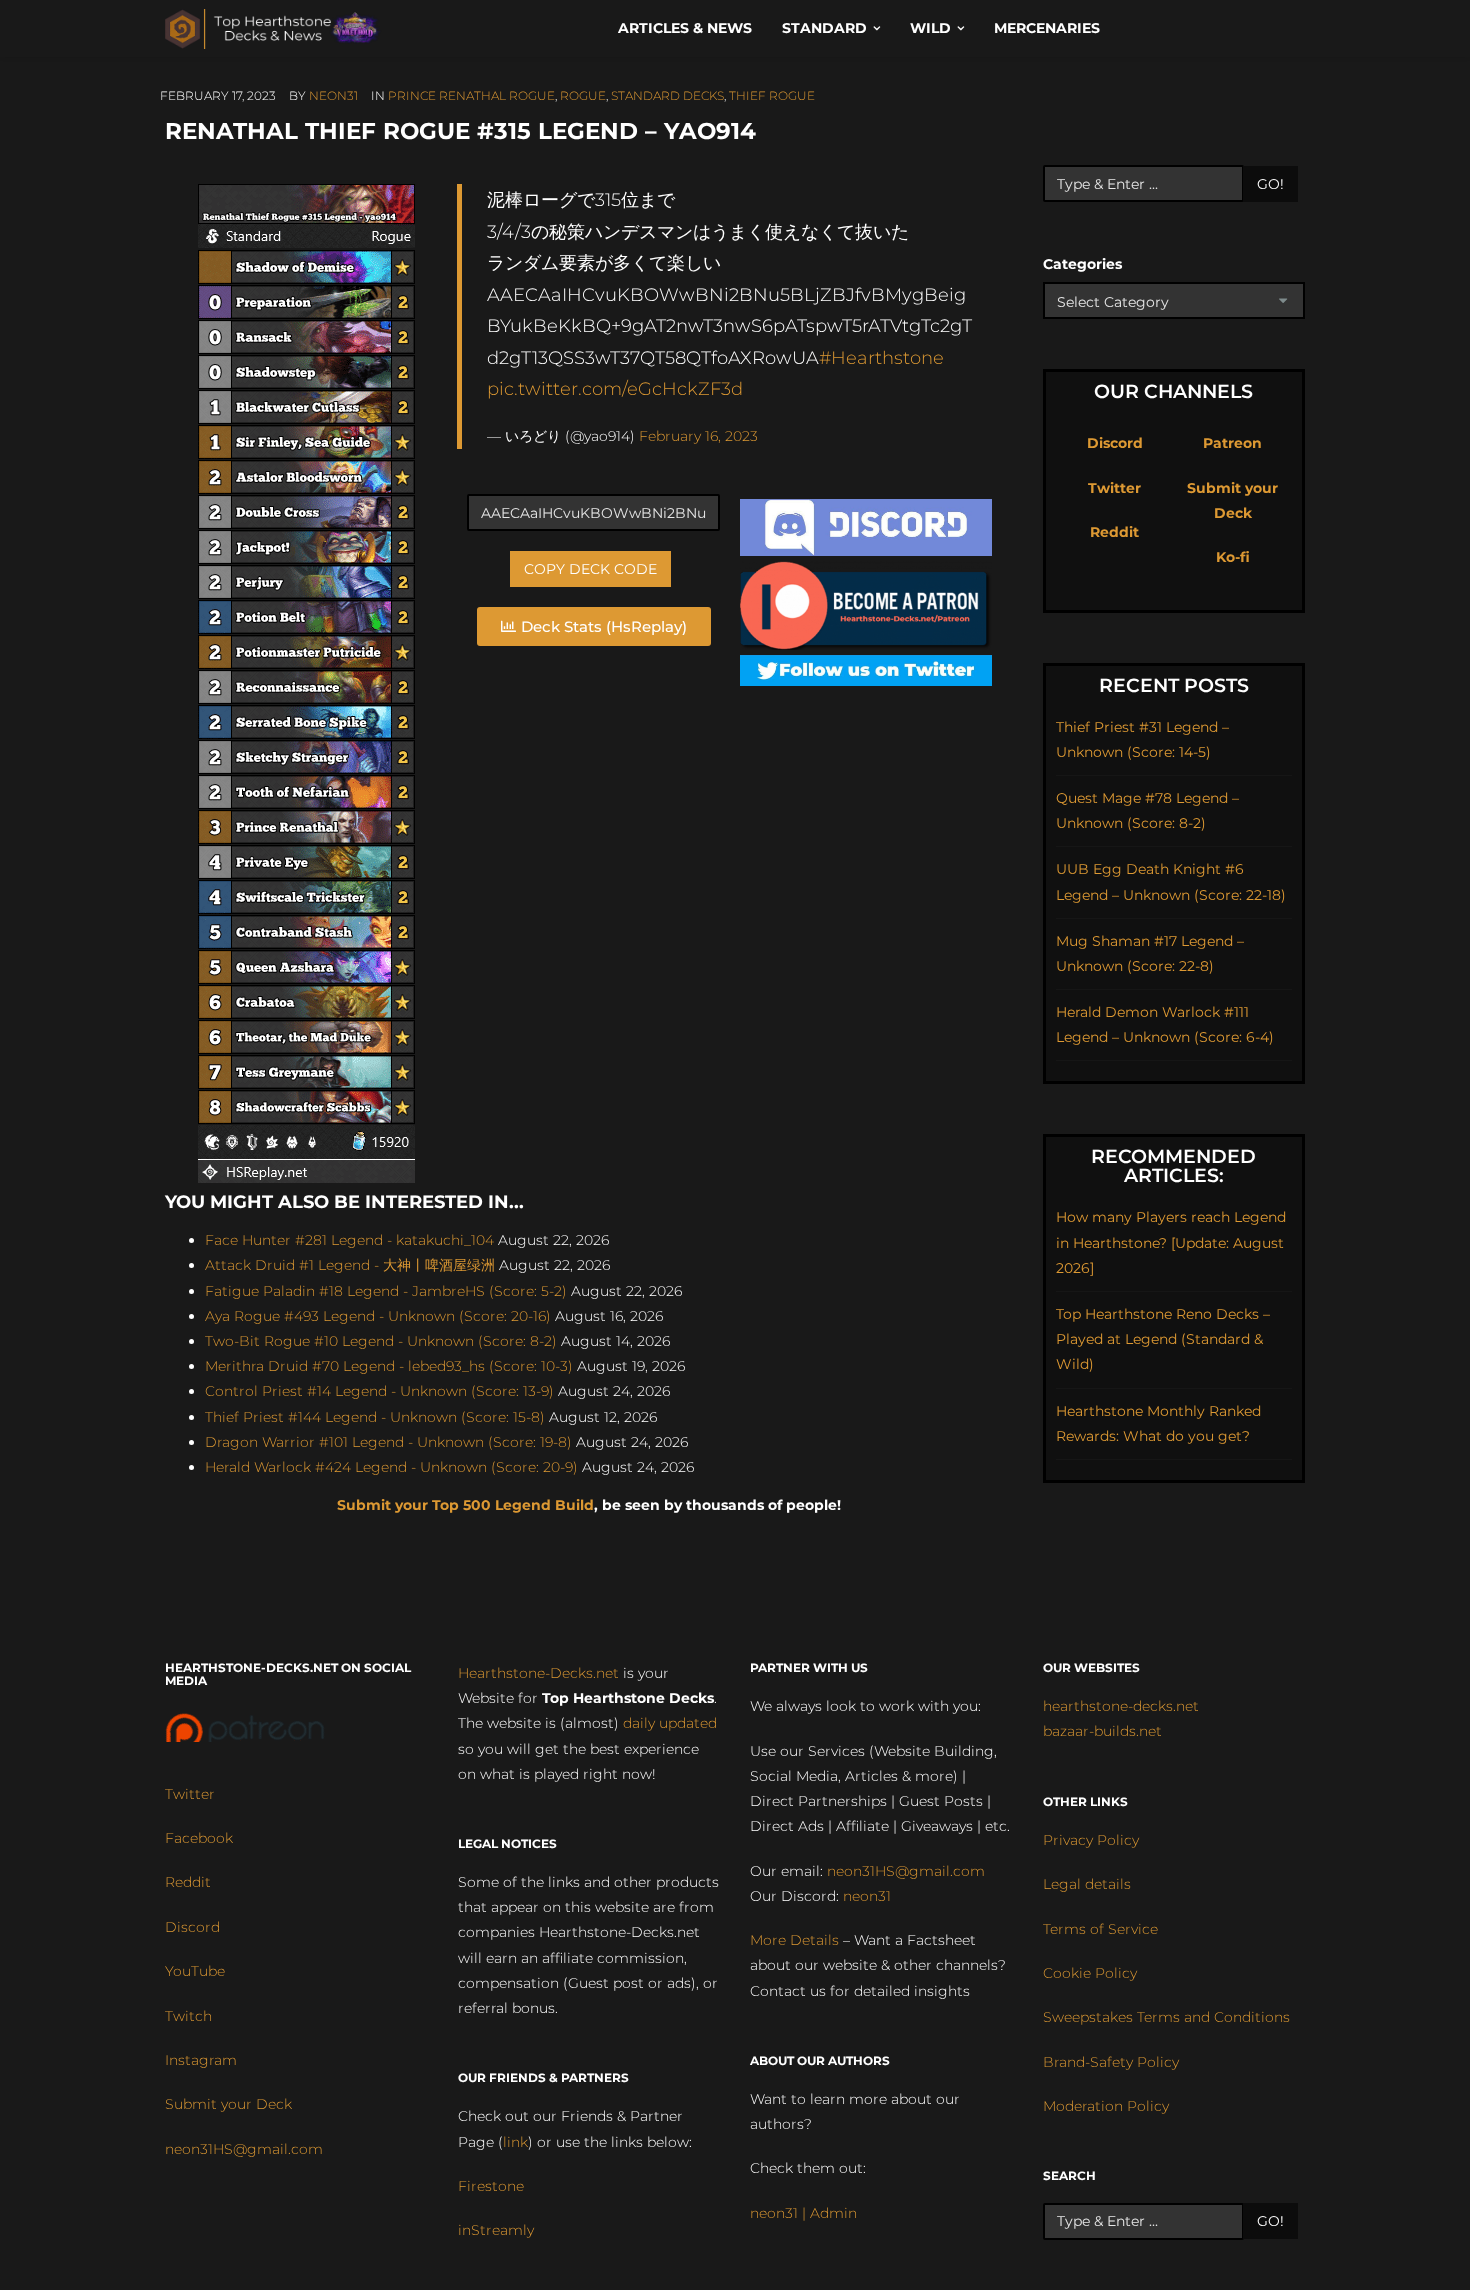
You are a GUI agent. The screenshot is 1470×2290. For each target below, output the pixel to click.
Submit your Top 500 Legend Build (465, 1505)
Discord (1115, 443)
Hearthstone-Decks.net (538, 1673)
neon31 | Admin (803, 2213)
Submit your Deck (228, 2104)
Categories (1082, 264)
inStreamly (496, 2230)
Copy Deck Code (590, 569)
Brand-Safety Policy (1111, 2062)
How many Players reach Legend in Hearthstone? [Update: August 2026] (1171, 1242)
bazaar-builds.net (1102, 1731)
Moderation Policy (1106, 2106)
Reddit (1114, 532)
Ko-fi (1233, 557)
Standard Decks (667, 95)
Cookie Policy (1090, 1973)
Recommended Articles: (1173, 1166)
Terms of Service (1100, 1929)
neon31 (333, 95)
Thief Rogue (772, 95)
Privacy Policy (1091, 1840)
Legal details (1087, 1884)
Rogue (583, 95)
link (515, 2142)
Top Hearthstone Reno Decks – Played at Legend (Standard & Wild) (1163, 1339)
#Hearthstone (881, 357)
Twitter (1114, 488)
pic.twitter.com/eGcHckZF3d (615, 388)
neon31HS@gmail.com (244, 2149)
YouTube (195, 1971)
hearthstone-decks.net (1121, 1706)
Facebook (199, 1838)
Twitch (188, 2016)
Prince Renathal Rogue (471, 95)
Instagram (201, 2060)
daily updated (670, 1723)
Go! (1270, 184)
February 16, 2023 (698, 436)
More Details (794, 1940)
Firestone (491, 2186)
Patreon (1232, 443)
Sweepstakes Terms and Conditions (1166, 2017)
